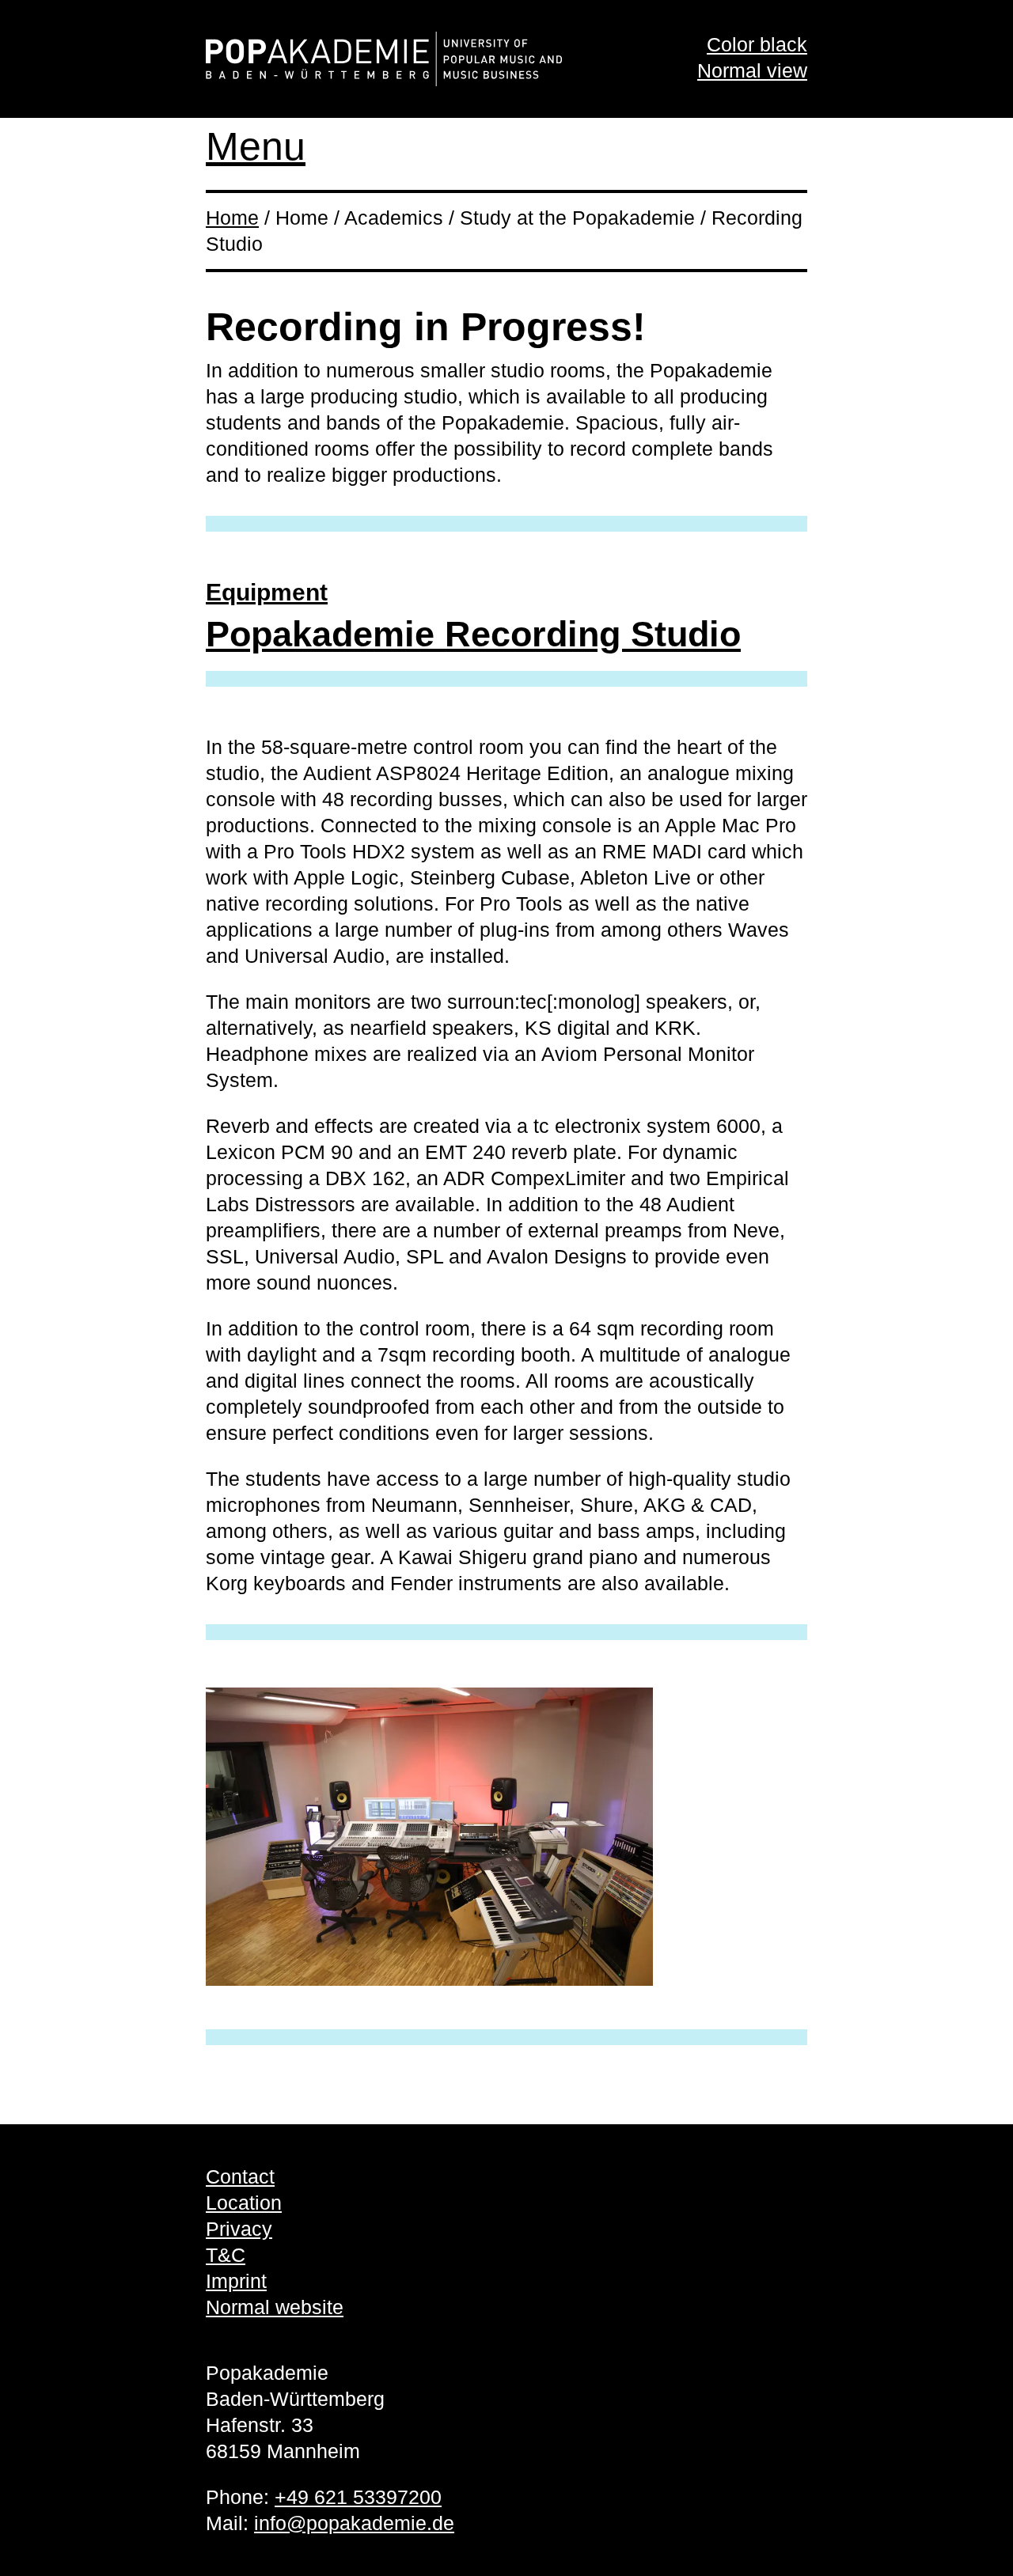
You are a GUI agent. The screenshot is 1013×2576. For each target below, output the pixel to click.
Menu (256, 146)
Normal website (275, 2307)
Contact (240, 2176)
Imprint (236, 2281)
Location (244, 2203)
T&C (226, 2255)
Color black (757, 44)
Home (232, 218)
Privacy (239, 2229)
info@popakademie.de (354, 2523)
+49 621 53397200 (358, 2497)
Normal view (752, 70)
